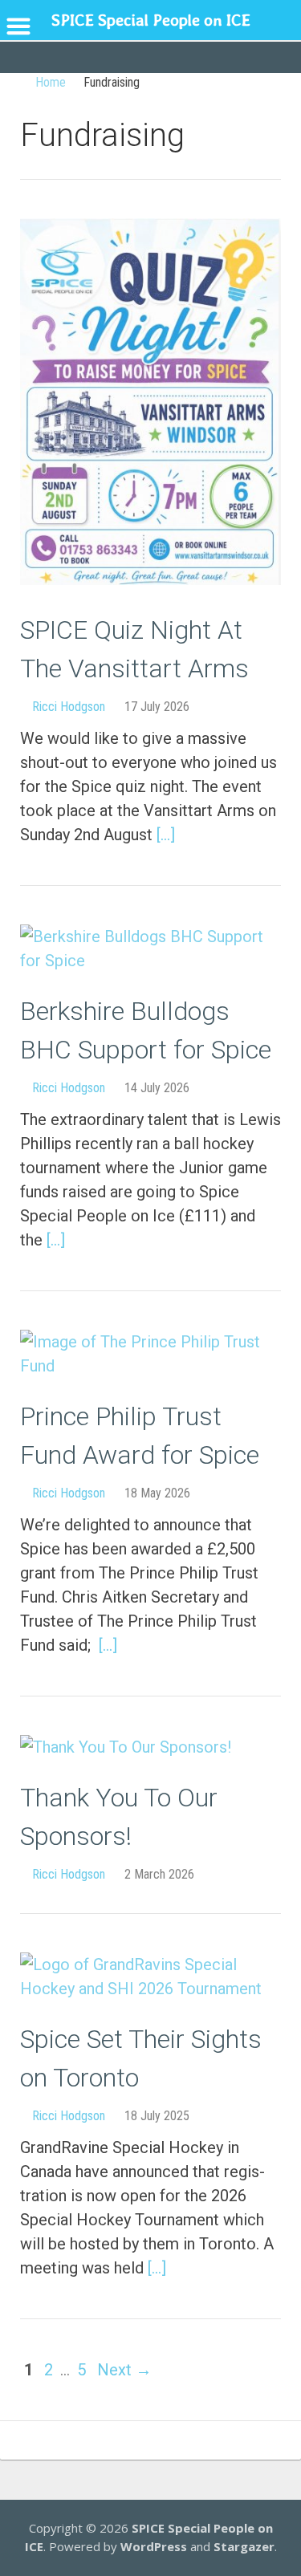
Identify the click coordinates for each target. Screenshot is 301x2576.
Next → (124, 2370)
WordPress (154, 2546)
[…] (166, 835)
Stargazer (244, 2546)
